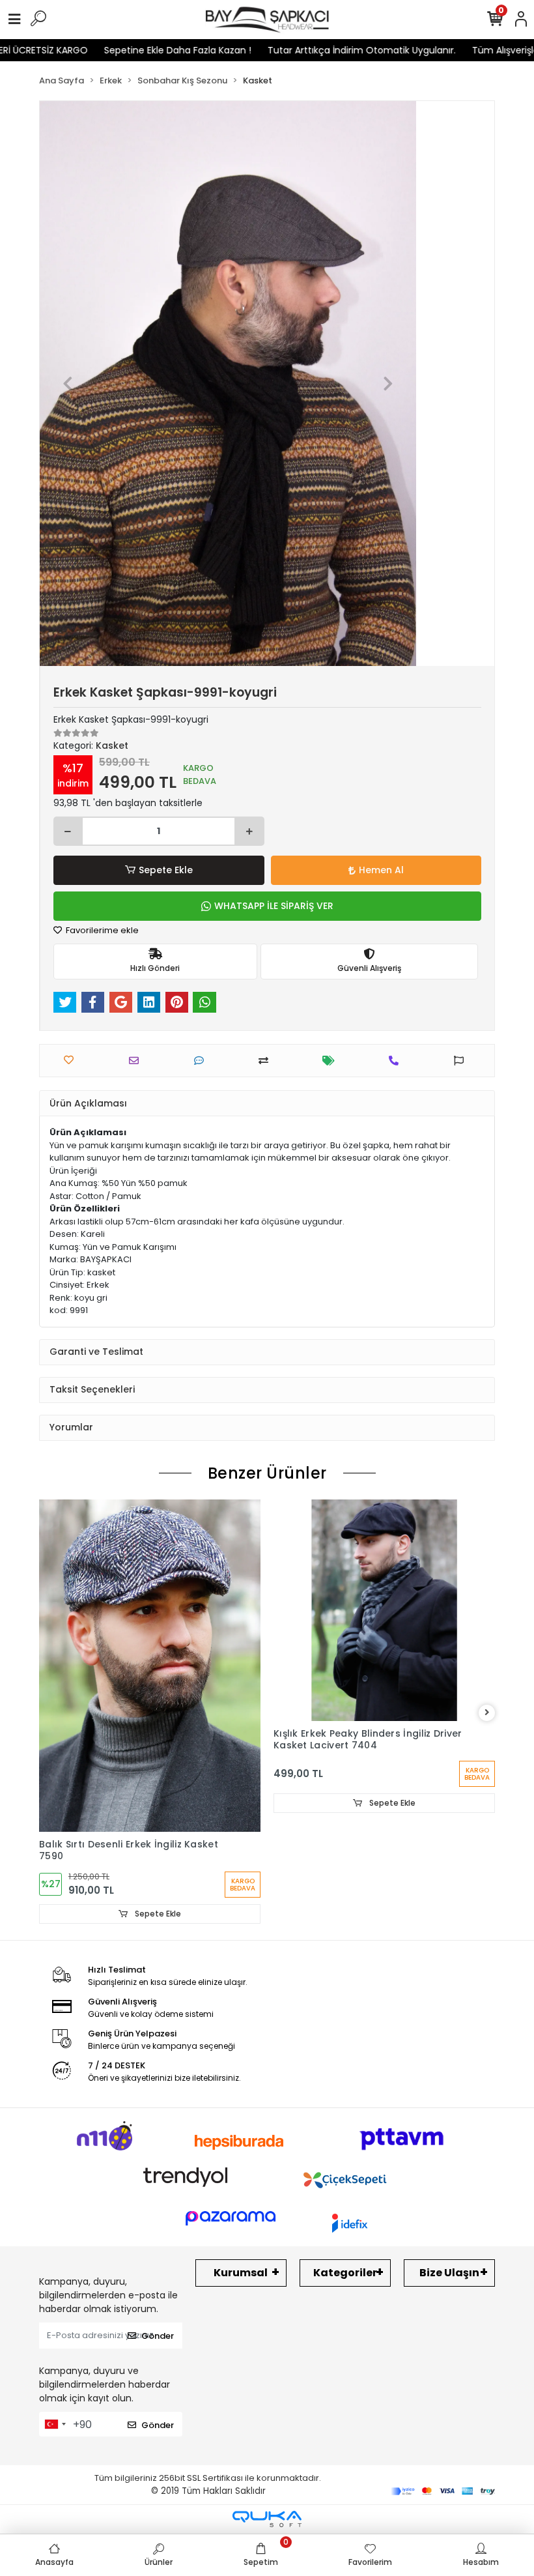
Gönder (158, 2336)
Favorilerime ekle (101, 930)
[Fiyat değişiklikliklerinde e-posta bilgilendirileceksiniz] (332, 1061)
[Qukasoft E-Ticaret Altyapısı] (267, 2519)
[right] (487, 1713)
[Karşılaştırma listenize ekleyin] (267, 1061)
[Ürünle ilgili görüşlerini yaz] (202, 1061)
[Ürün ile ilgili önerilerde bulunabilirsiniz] (462, 1061)
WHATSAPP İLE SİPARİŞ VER (274, 906)
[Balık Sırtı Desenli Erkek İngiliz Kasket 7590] (150, 1666)
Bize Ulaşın (449, 2273)
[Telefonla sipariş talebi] (397, 1061)
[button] (68, 384)
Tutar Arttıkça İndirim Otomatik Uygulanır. (318, 50)
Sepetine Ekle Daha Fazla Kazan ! (134, 50)
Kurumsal (241, 2273)
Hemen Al (381, 870)
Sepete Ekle (166, 870)
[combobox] (55, 2424)
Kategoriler (345, 2273)
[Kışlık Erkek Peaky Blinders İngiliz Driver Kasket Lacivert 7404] (384, 1610)
